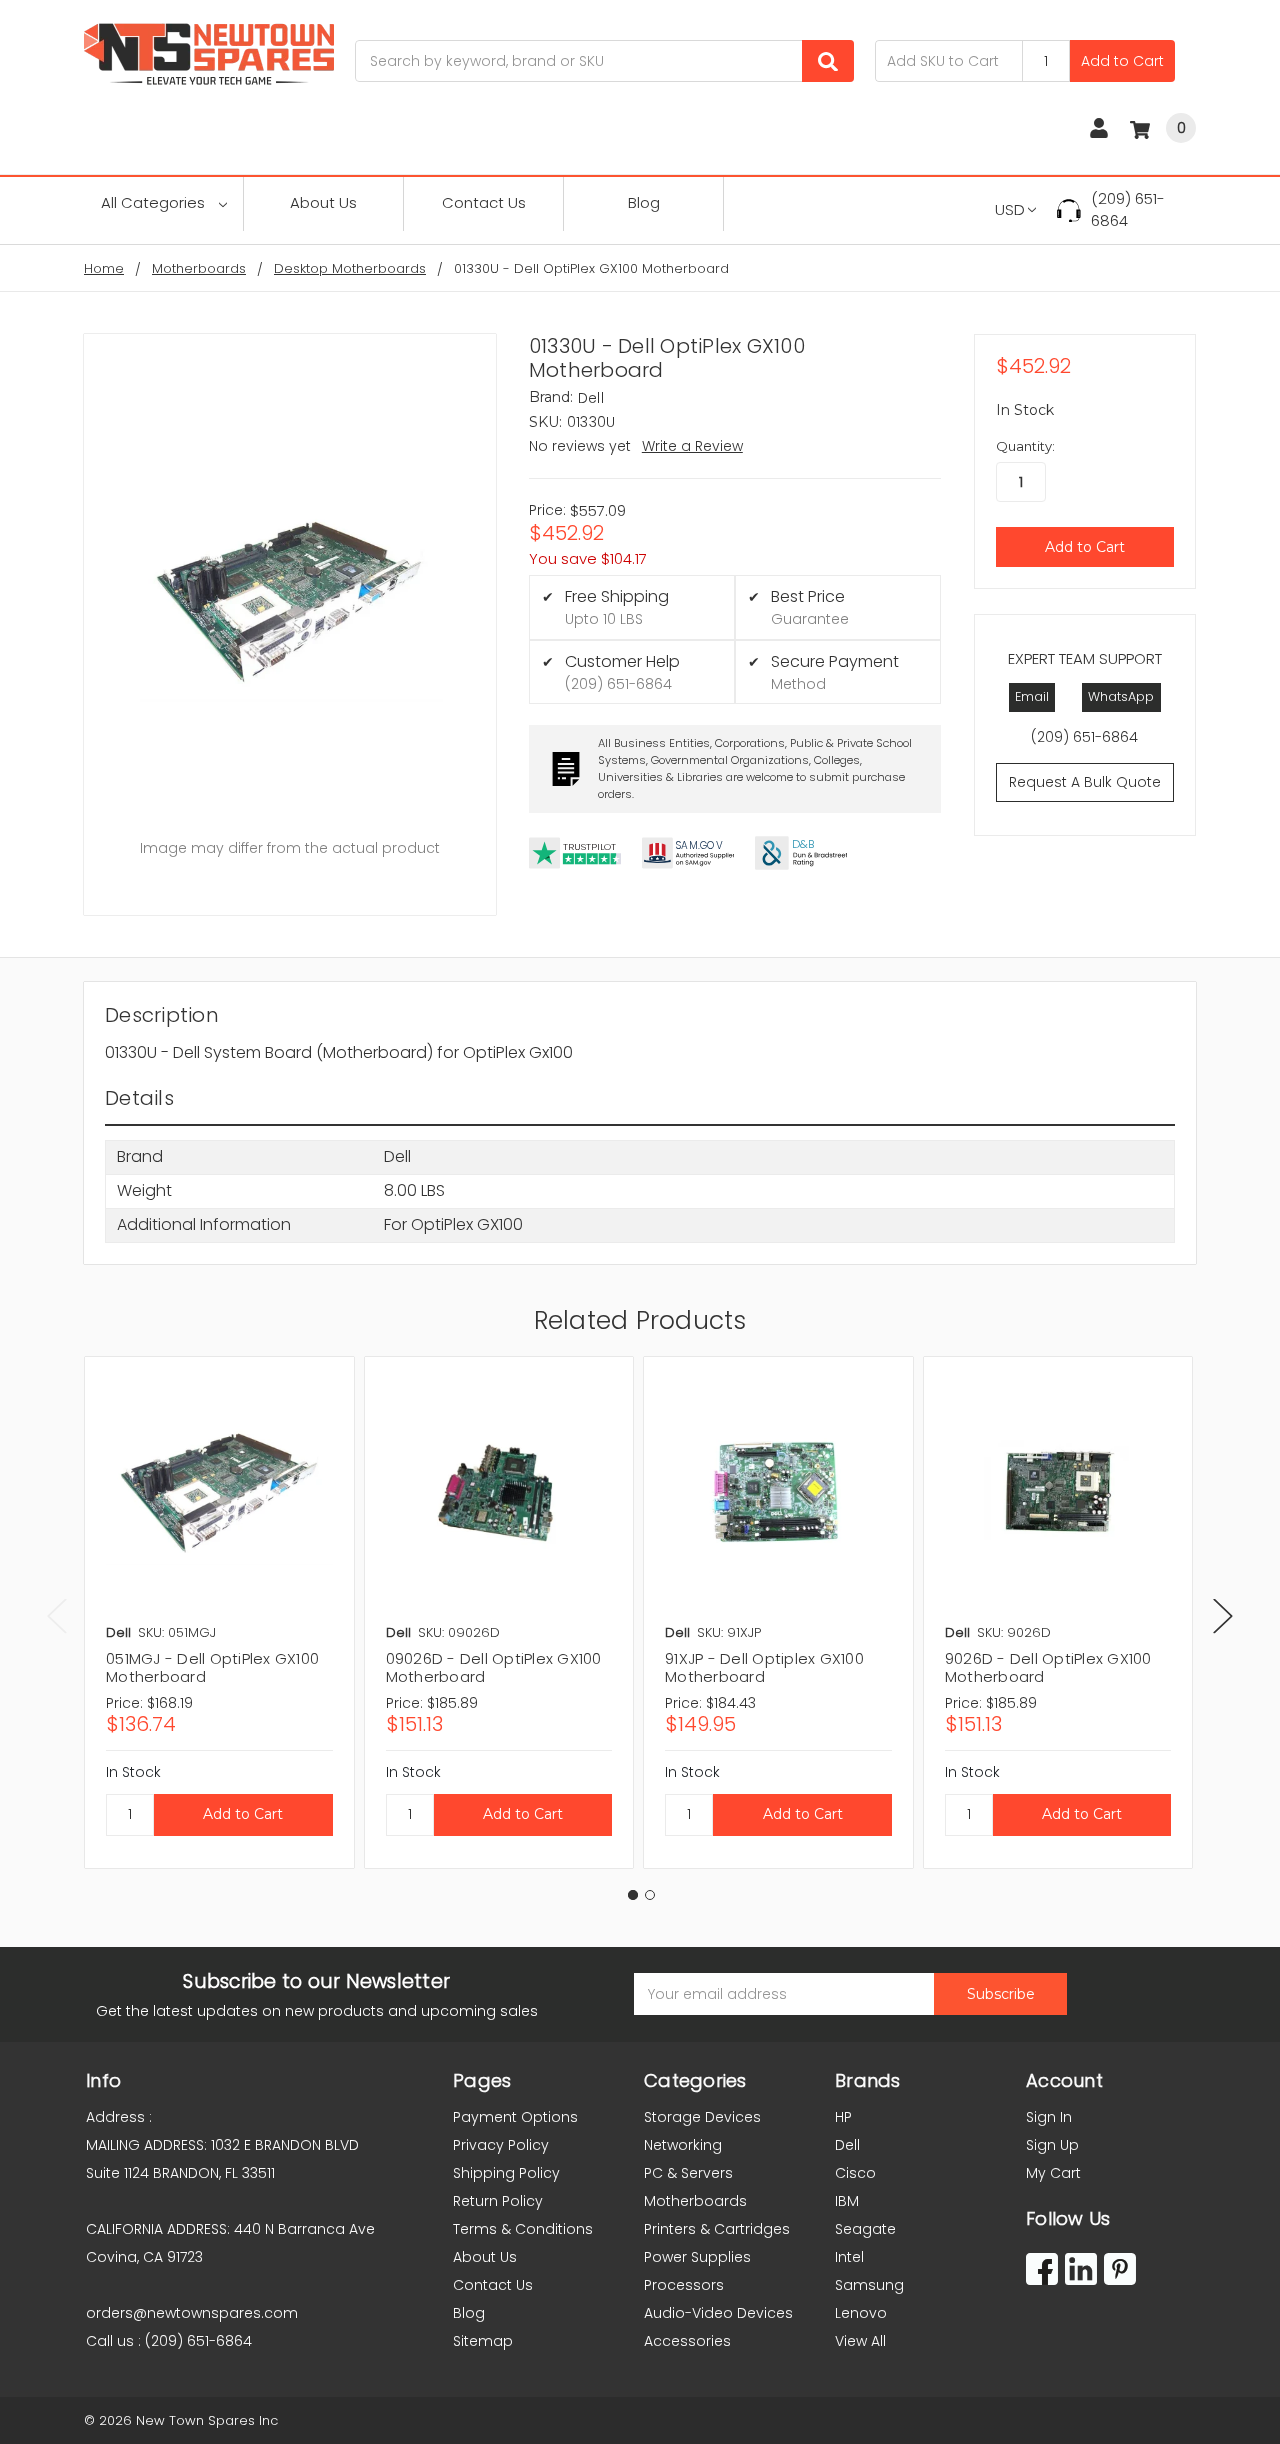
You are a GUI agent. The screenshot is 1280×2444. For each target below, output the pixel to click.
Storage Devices (702, 2117)
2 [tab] (650, 1895)
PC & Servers (688, 2173)
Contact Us (484, 202)
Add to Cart (1122, 61)
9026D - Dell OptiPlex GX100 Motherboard (1048, 1667)
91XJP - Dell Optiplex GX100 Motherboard (764, 1667)
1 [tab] (633, 1895)
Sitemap (483, 2341)
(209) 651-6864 (1128, 210)
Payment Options (515, 2117)
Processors (684, 2285)
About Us (323, 202)
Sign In (1049, 2117)
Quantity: (1025, 446)
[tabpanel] (219, 1612)
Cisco (855, 2173)
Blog (644, 202)
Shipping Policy (506, 2173)
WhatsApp (1121, 696)
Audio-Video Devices (718, 2313)
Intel (849, 2257)
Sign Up (1052, 2145)
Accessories (687, 2341)
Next (1223, 1615)
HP (843, 2117)
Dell (847, 2145)
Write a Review (692, 446)
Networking (683, 2145)
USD (1010, 209)
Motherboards (695, 2201)
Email (1032, 696)
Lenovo (861, 2313)
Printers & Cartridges (717, 2229)
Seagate (865, 2229)
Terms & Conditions (523, 2229)
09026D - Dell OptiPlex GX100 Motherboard (494, 1667)
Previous (57, 1615)
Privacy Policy (501, 2145)
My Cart (1053, 2173)
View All (860, 2341)
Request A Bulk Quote (1085, 782)
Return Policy (498, 2201)
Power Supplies (697, 2257)
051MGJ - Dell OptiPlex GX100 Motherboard (212, 1667)
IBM (847, 2201)
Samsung (869, 2285)
